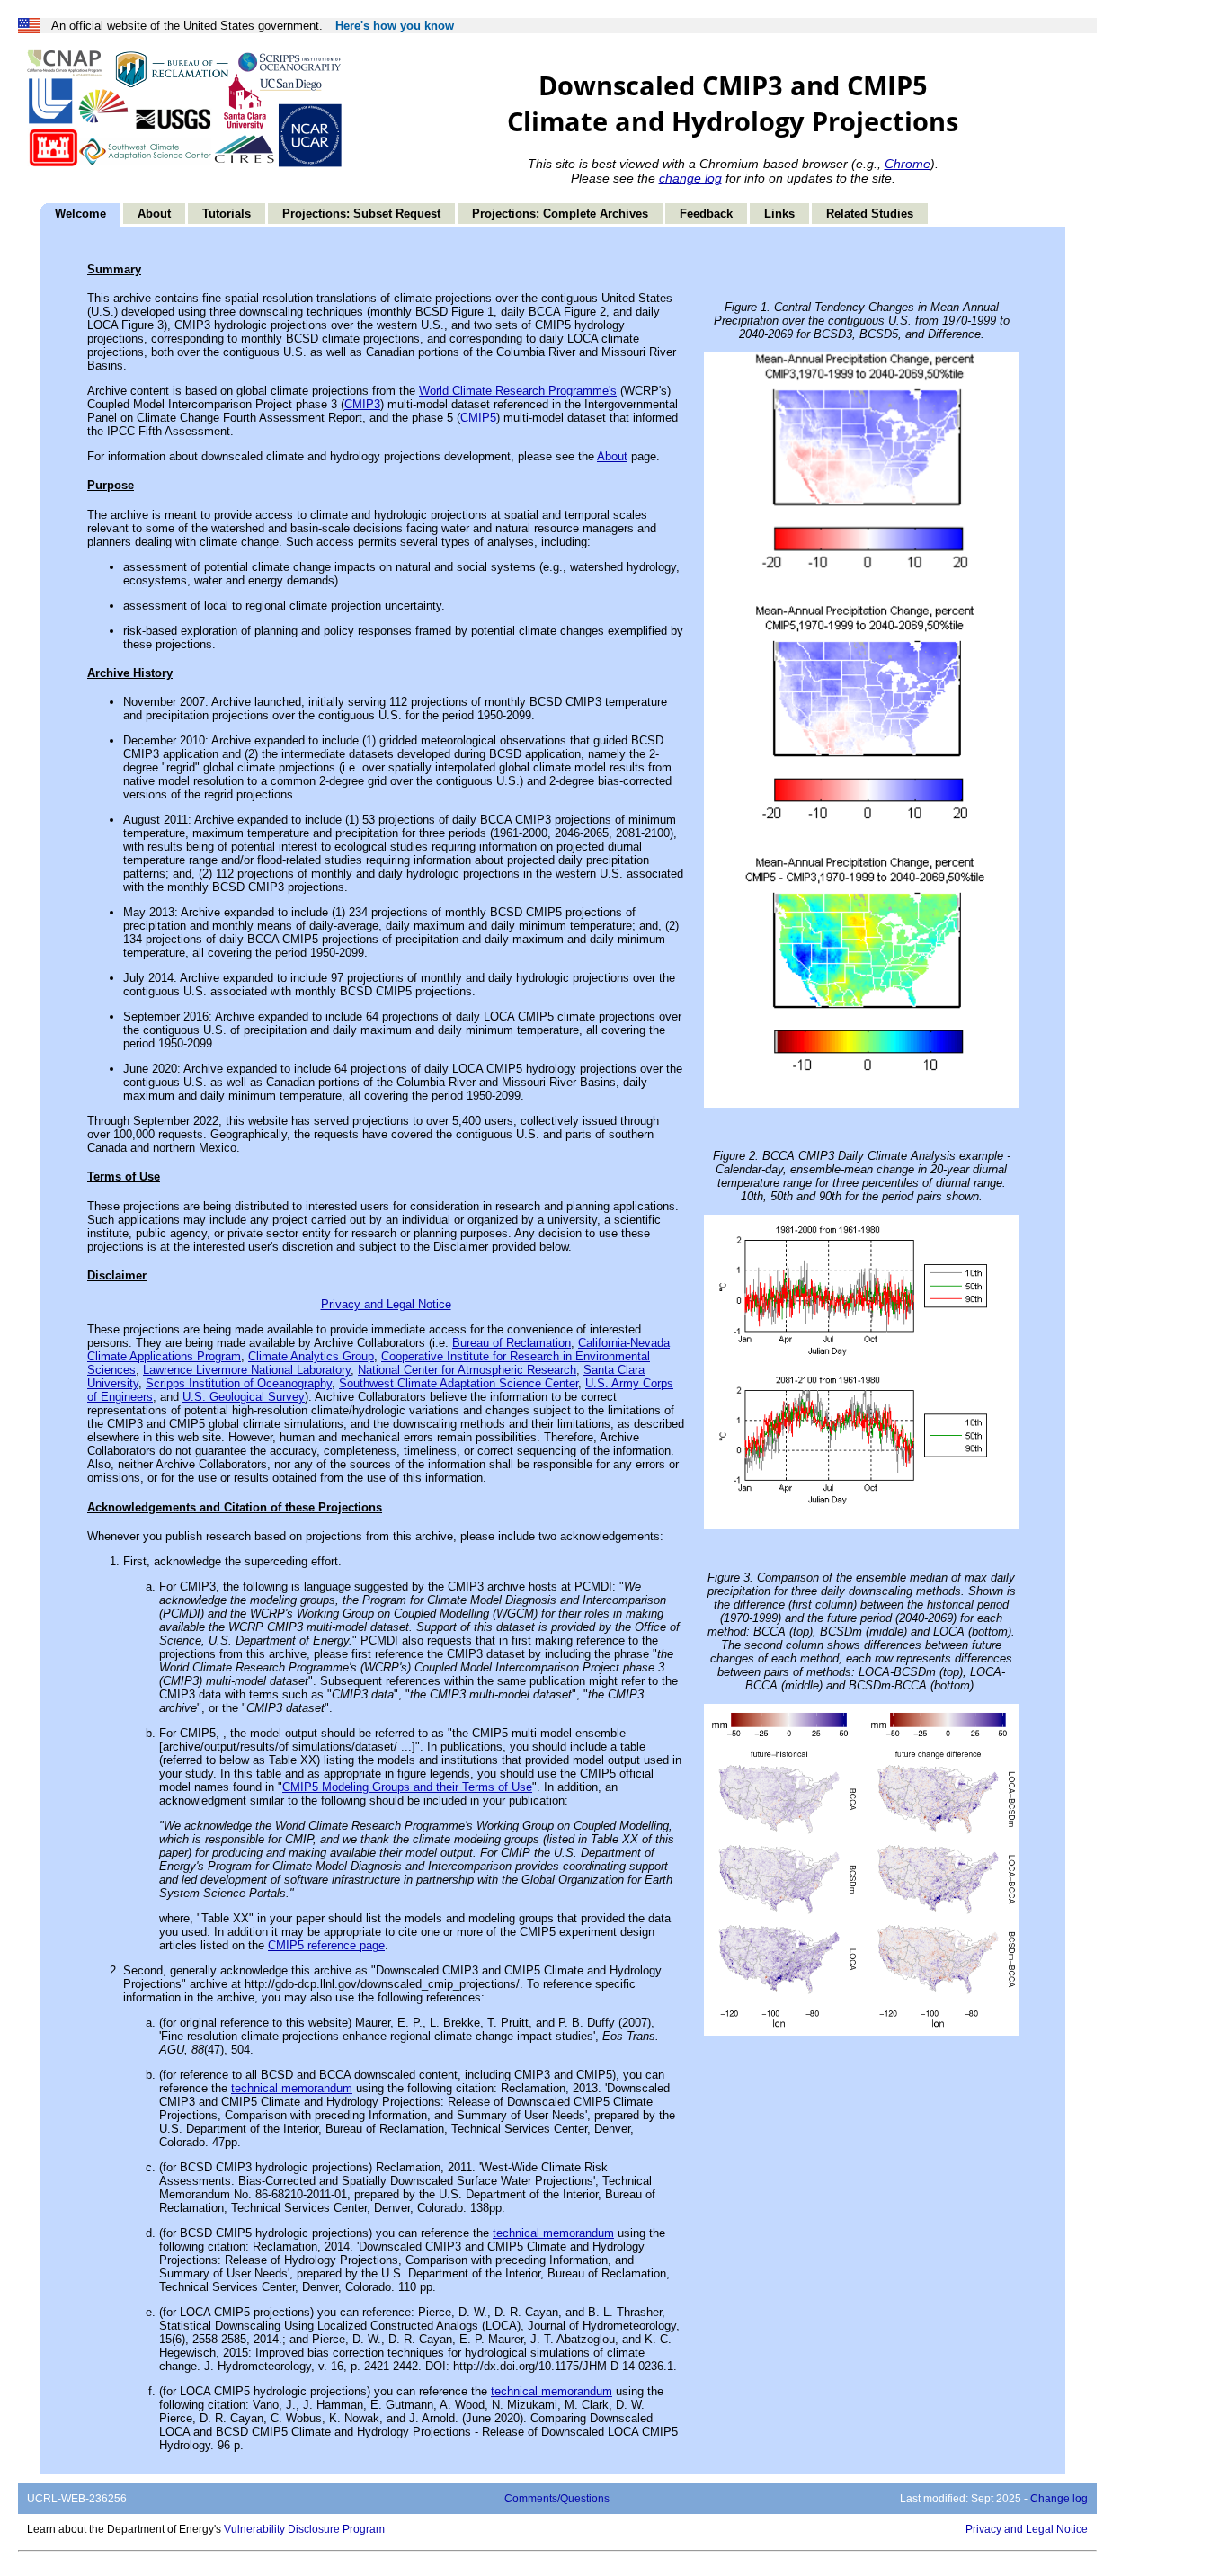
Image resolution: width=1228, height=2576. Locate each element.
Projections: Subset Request (361, 214)
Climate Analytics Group (311, 1356)
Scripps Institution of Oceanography (239, 1383)
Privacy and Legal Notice (386, 1304)
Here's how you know (395, 26)
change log (690, 178)
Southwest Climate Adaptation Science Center (458, 1383)
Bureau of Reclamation (512, 1343)
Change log (1059, 2499)
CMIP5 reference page (326, 1945)
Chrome (908, 164)
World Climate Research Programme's (518, 391)
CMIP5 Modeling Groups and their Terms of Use (407, 1787)
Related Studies (870, 214)
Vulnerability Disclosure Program (304, 2529)
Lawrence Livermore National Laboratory (247, 1370)
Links (779, 214)
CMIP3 (362, 404)
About (154, 214)
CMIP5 (478, 418)
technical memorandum (292, 2088)
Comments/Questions (557, 2499)
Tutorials (227, 214)
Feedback (706, 214)
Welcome (80, 214)
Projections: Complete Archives (560, 214)
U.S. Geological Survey (244, 1397)
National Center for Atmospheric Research (467, 1370)
